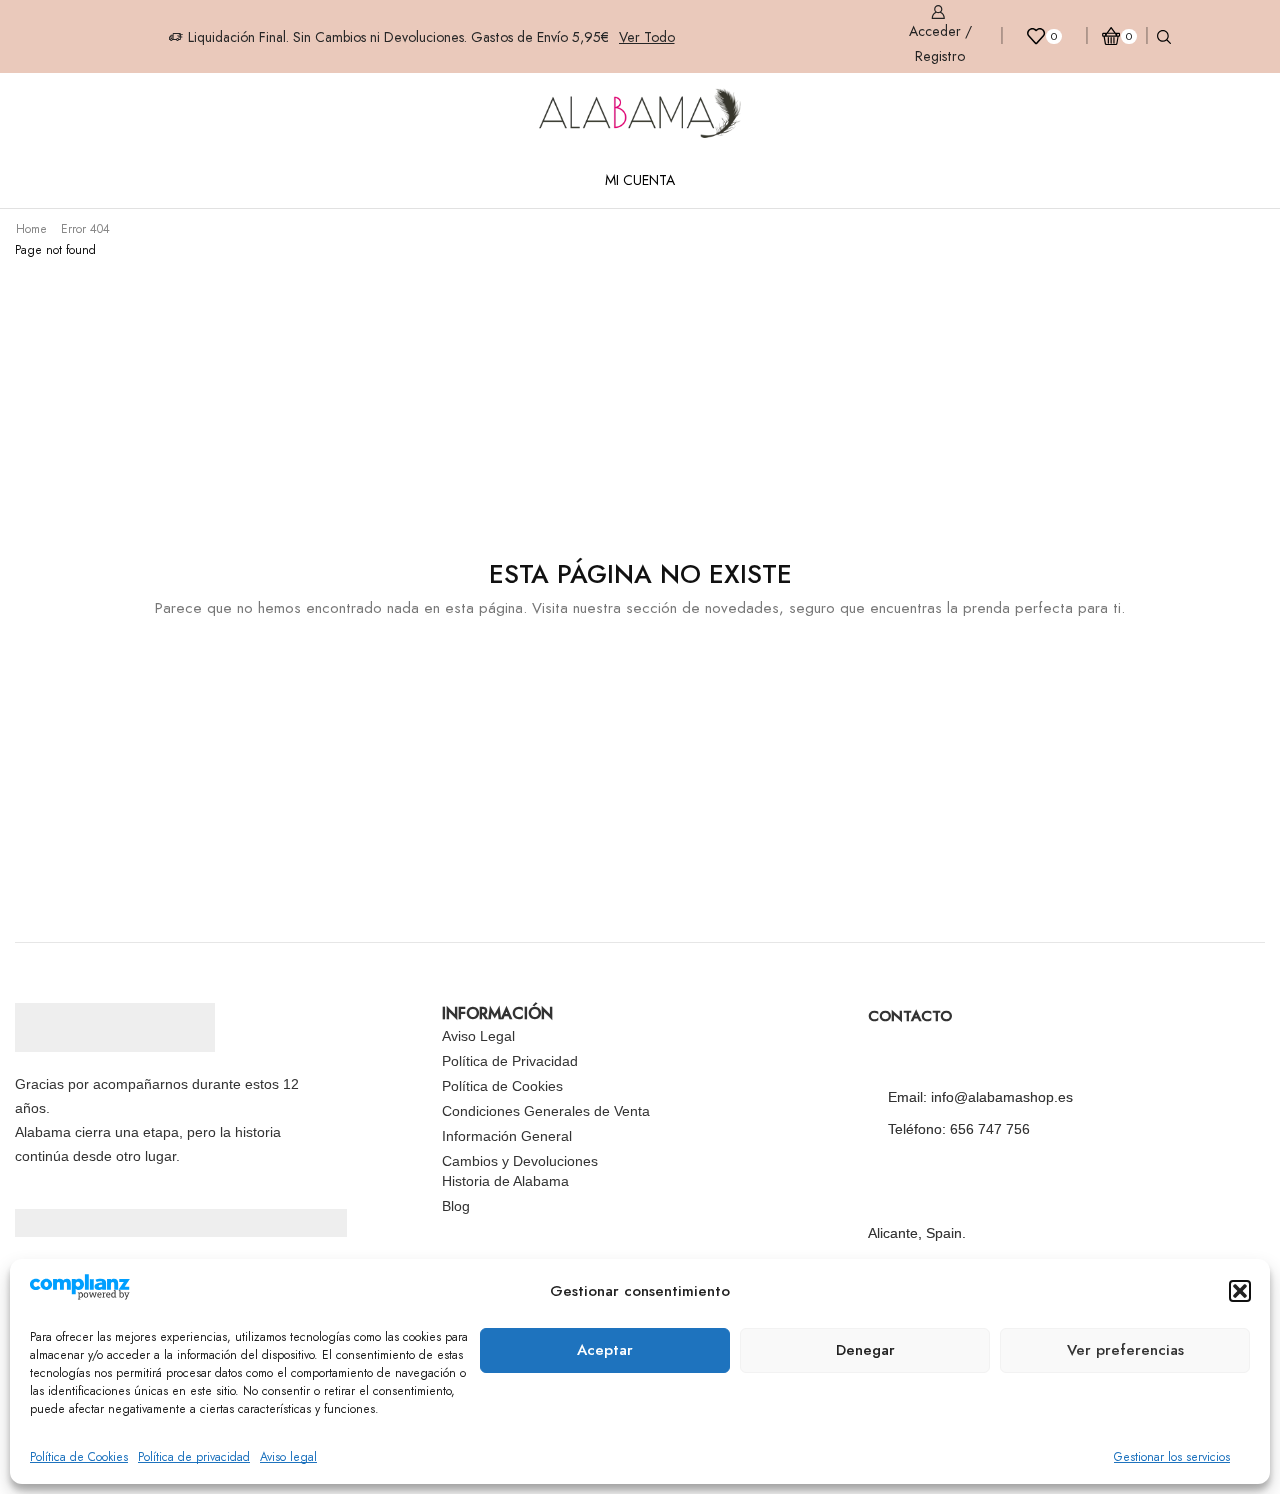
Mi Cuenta (640, 180)
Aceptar (605, 1350)
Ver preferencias (1125, 1350)
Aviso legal (288, 1457)
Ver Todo (647, 37)
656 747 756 (990, 1129)
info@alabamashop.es (1002, 1097)
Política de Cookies (79, 1457)
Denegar (865, 1350)
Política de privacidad (194, 1457)
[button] (1240, 1291)
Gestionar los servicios (1172, 1457)
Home (31, 229)
